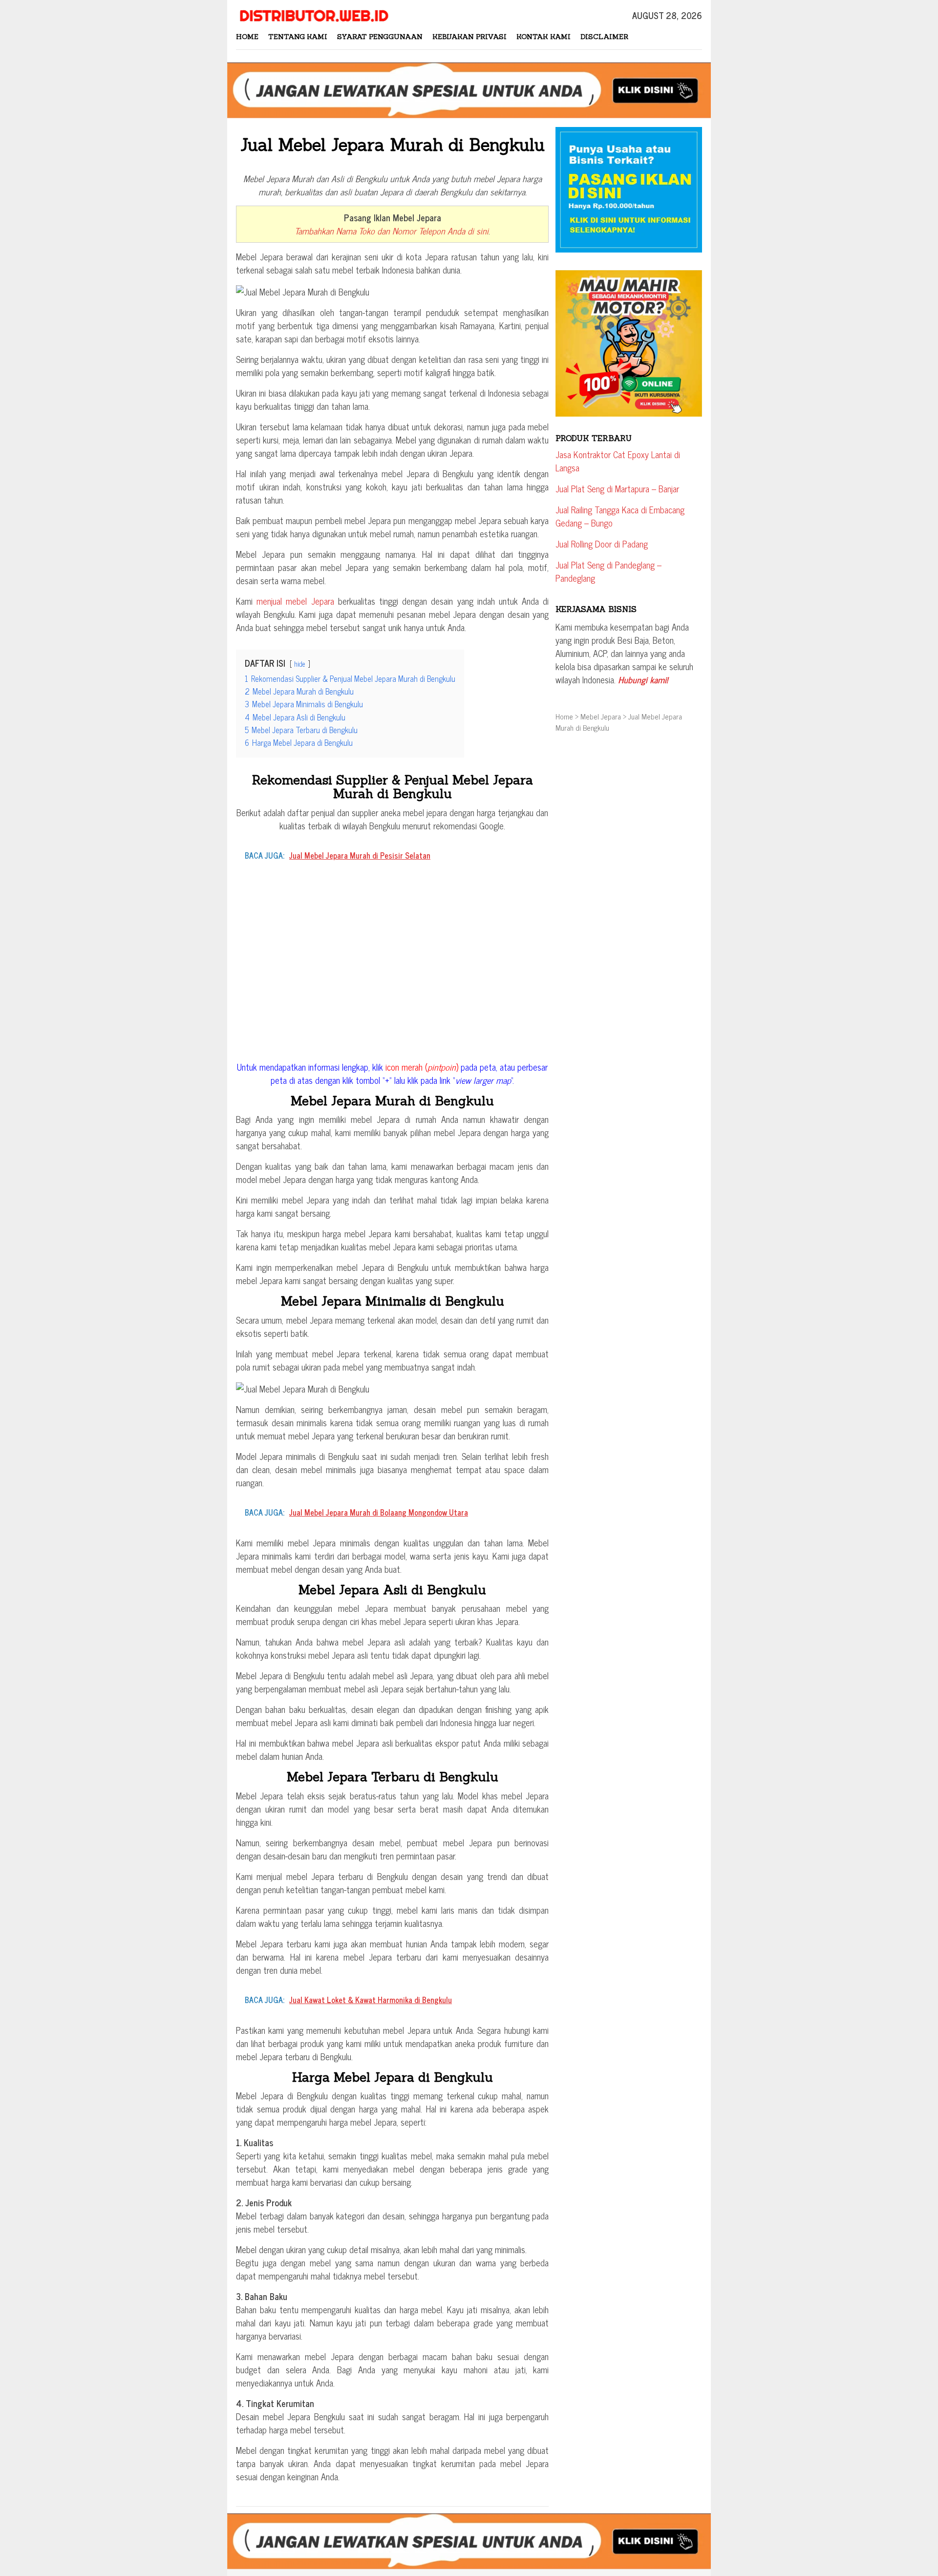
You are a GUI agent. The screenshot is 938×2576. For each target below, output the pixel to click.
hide (300, 664)
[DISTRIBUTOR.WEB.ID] (313, 14)
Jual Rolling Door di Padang (602, 544)
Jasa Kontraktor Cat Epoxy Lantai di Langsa (618, 461)
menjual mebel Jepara (295, 601)
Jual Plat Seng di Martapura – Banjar (617, 488)
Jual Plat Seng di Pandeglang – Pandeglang (608, 571)
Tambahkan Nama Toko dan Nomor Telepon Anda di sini (392, 231)
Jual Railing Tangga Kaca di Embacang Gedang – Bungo (620, 516)
